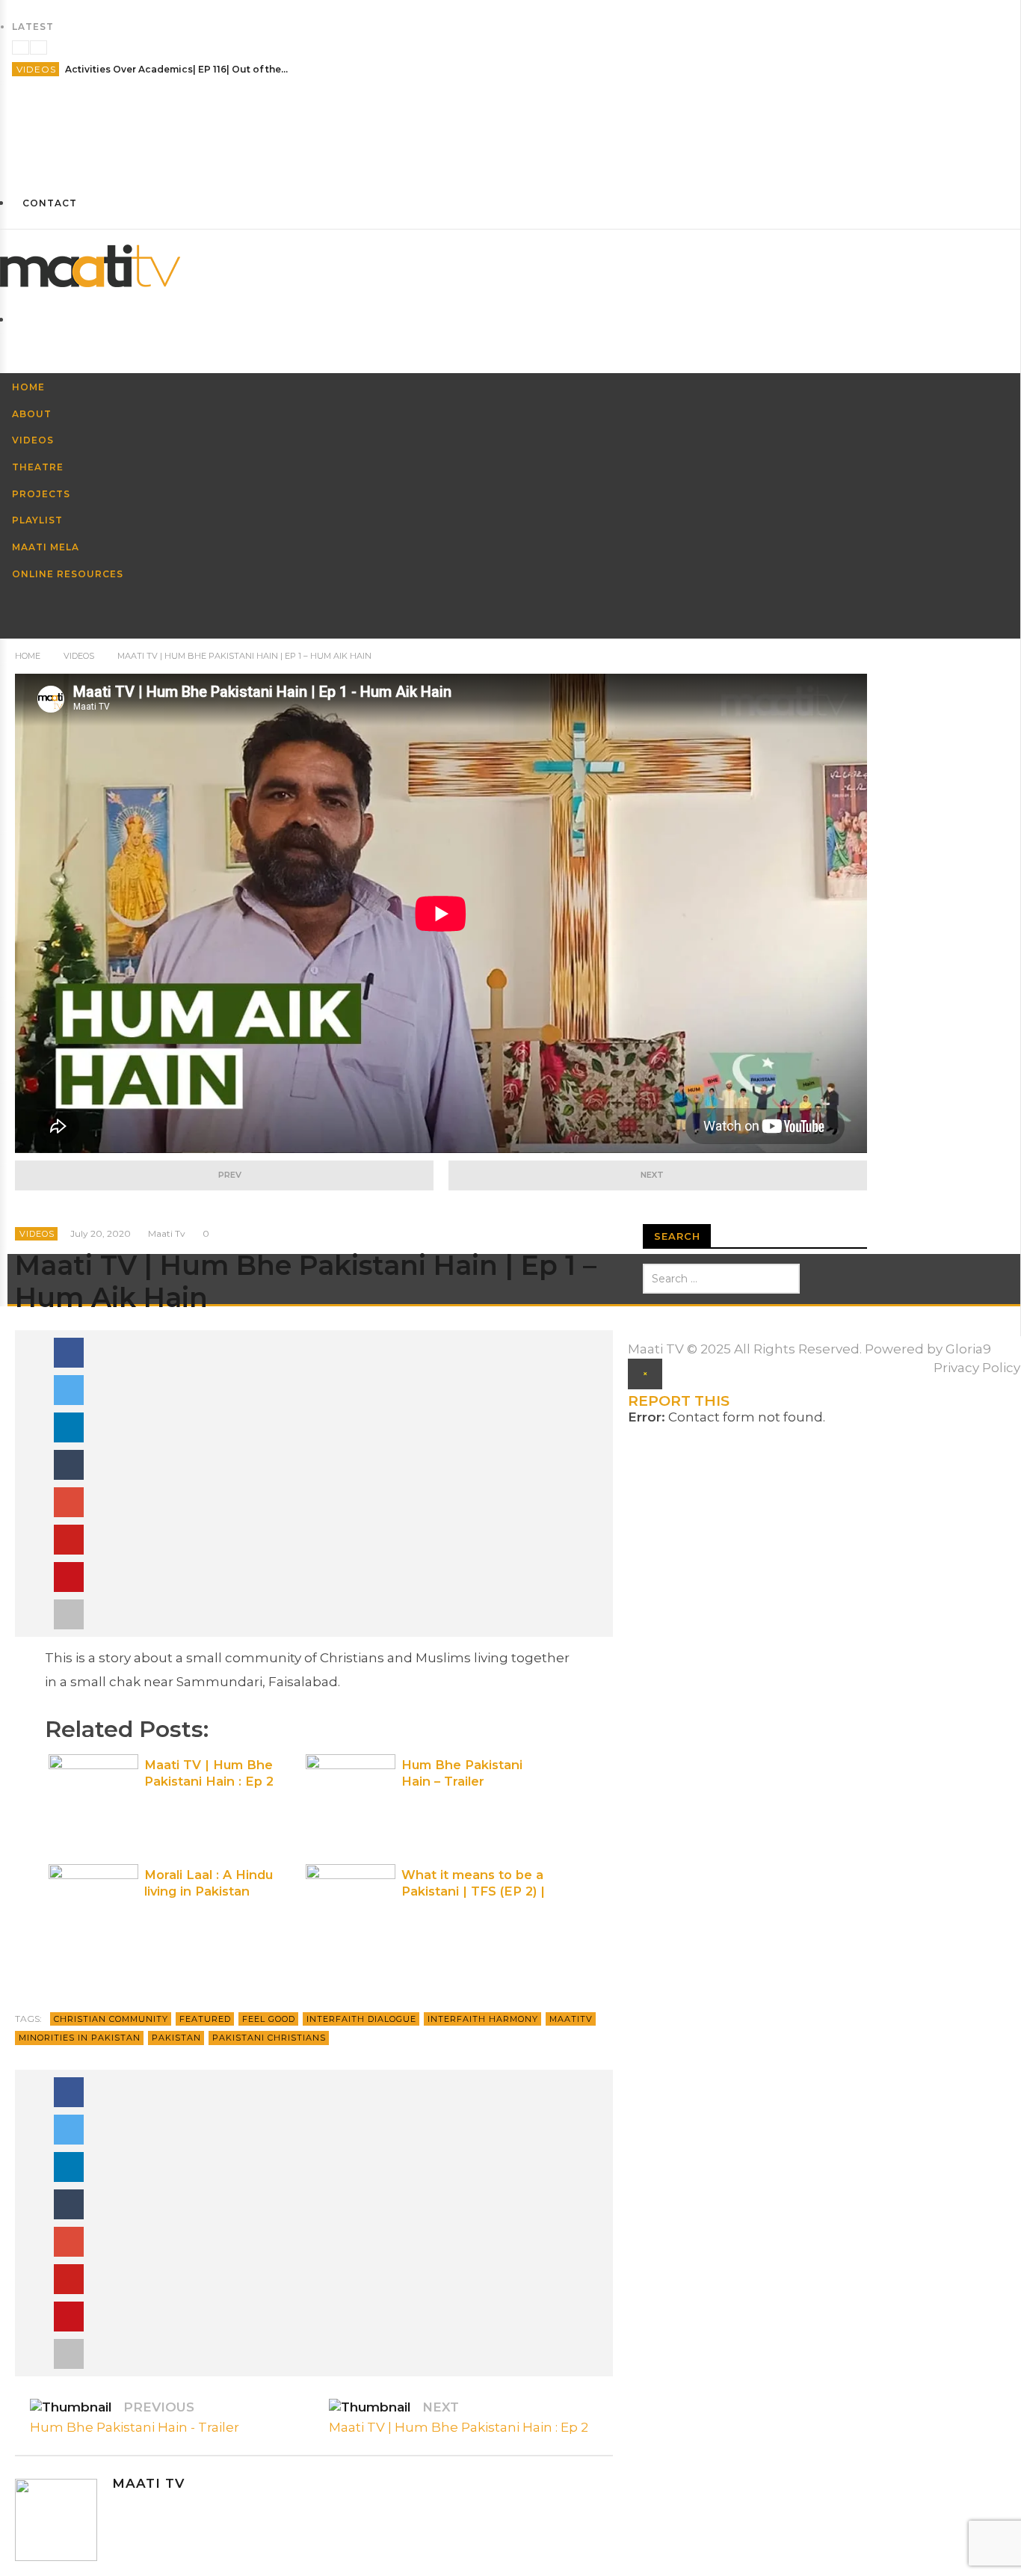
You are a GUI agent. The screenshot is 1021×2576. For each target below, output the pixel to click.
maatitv (571, 2019)
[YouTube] (510, 135)
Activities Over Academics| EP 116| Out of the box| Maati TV (177, 69)
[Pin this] (69, 1540)
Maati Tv (167, 1233)
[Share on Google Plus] (69, 1502)
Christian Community (111, 2019)
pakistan (176, 2038)
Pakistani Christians (269, 2038)
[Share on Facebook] (69, 1353)
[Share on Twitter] (69, 1390)
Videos (36, 69)
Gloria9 (968, 1349)
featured (205, 2019)
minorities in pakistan (80, 2038)
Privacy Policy (977, 1368)
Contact (50, 203)
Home (28, 656)
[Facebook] (510, 107)
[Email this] (69, 1614)
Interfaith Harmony (483, 2019)
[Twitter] (510, 163)
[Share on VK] (69, 1577)
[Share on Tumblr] (69, 1465)
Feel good (269, 2019)
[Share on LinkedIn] (69, 1427)
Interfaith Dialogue (361, 2019)
